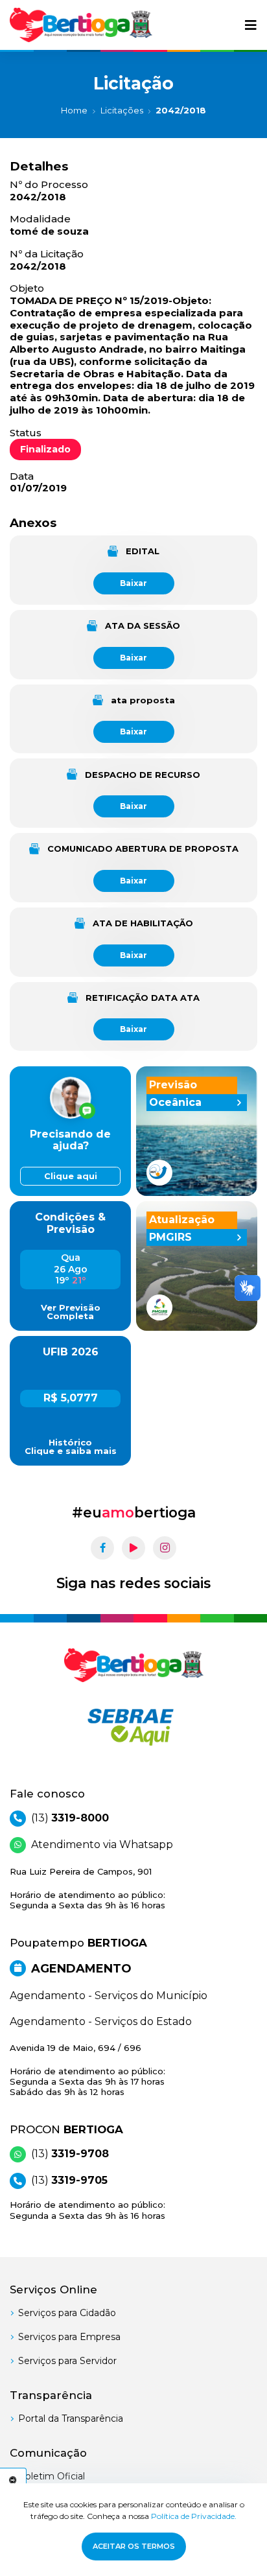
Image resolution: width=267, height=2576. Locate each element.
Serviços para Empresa (69, 2337)
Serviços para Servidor (67, 2361)
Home (74, 110)
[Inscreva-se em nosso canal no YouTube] (133, 1548)
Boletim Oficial (52, 2476)
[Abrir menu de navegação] (251, 25)
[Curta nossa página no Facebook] (102, 1548)
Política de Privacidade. (194, 2516)
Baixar (133, 583)
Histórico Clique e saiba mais (71, 1447)
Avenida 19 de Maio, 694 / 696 (87, 2070)
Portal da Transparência (71, 2418)
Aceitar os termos (134, 2546)
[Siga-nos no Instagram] (165, 1548)
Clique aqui (71, 1176)
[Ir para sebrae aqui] (133, 1727)
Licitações (122, 110)
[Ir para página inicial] (81, 25)
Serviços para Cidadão (67, 2313)
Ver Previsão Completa (71, 1312)
